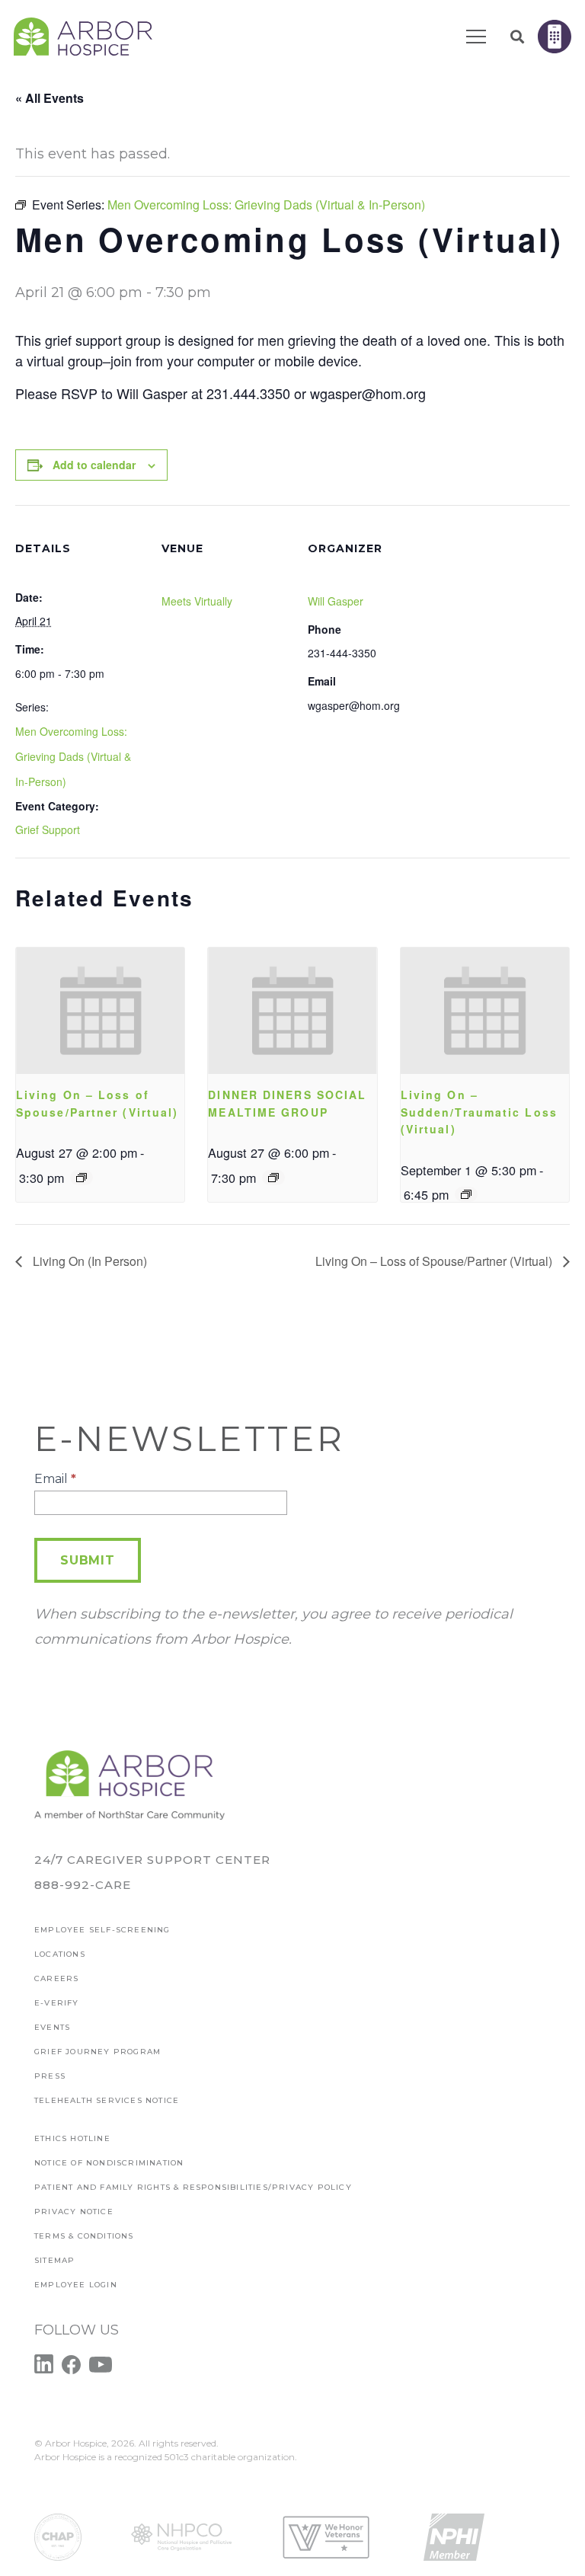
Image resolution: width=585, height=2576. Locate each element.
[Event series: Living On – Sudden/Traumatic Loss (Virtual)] (466, 1194)
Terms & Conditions (84, 2236)
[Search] (517, 37)
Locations (60, 1954)
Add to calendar (94, 465)
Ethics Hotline (72, 2138)
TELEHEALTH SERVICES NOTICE (107, 2100)
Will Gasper (336, 601)
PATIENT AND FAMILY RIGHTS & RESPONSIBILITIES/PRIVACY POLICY (193, 2187)
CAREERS (56, 1978)
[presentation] (100, 1011)
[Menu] (476, 37)
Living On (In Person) (88, 1261)
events (52, 2027)
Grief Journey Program (97, 2052)
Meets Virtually (197, 601)
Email (55, 1479)
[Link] (83, 37)
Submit (88, 1560)
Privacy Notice (74, 2212)
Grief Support (48, 829)
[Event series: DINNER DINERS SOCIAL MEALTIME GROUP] (273, 1178)
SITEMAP (54, 2260)
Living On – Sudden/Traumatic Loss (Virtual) (479, 1112)
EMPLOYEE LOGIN (76, 2285)
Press (50, 2076)
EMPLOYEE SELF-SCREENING (102, 1930)
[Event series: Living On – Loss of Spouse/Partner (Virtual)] (82, 1178)
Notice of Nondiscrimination (109, 2163)
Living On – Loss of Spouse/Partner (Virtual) (435, 1261)
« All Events (50, 98)
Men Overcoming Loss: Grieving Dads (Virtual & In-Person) (73, 756)
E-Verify (57, 2003)
